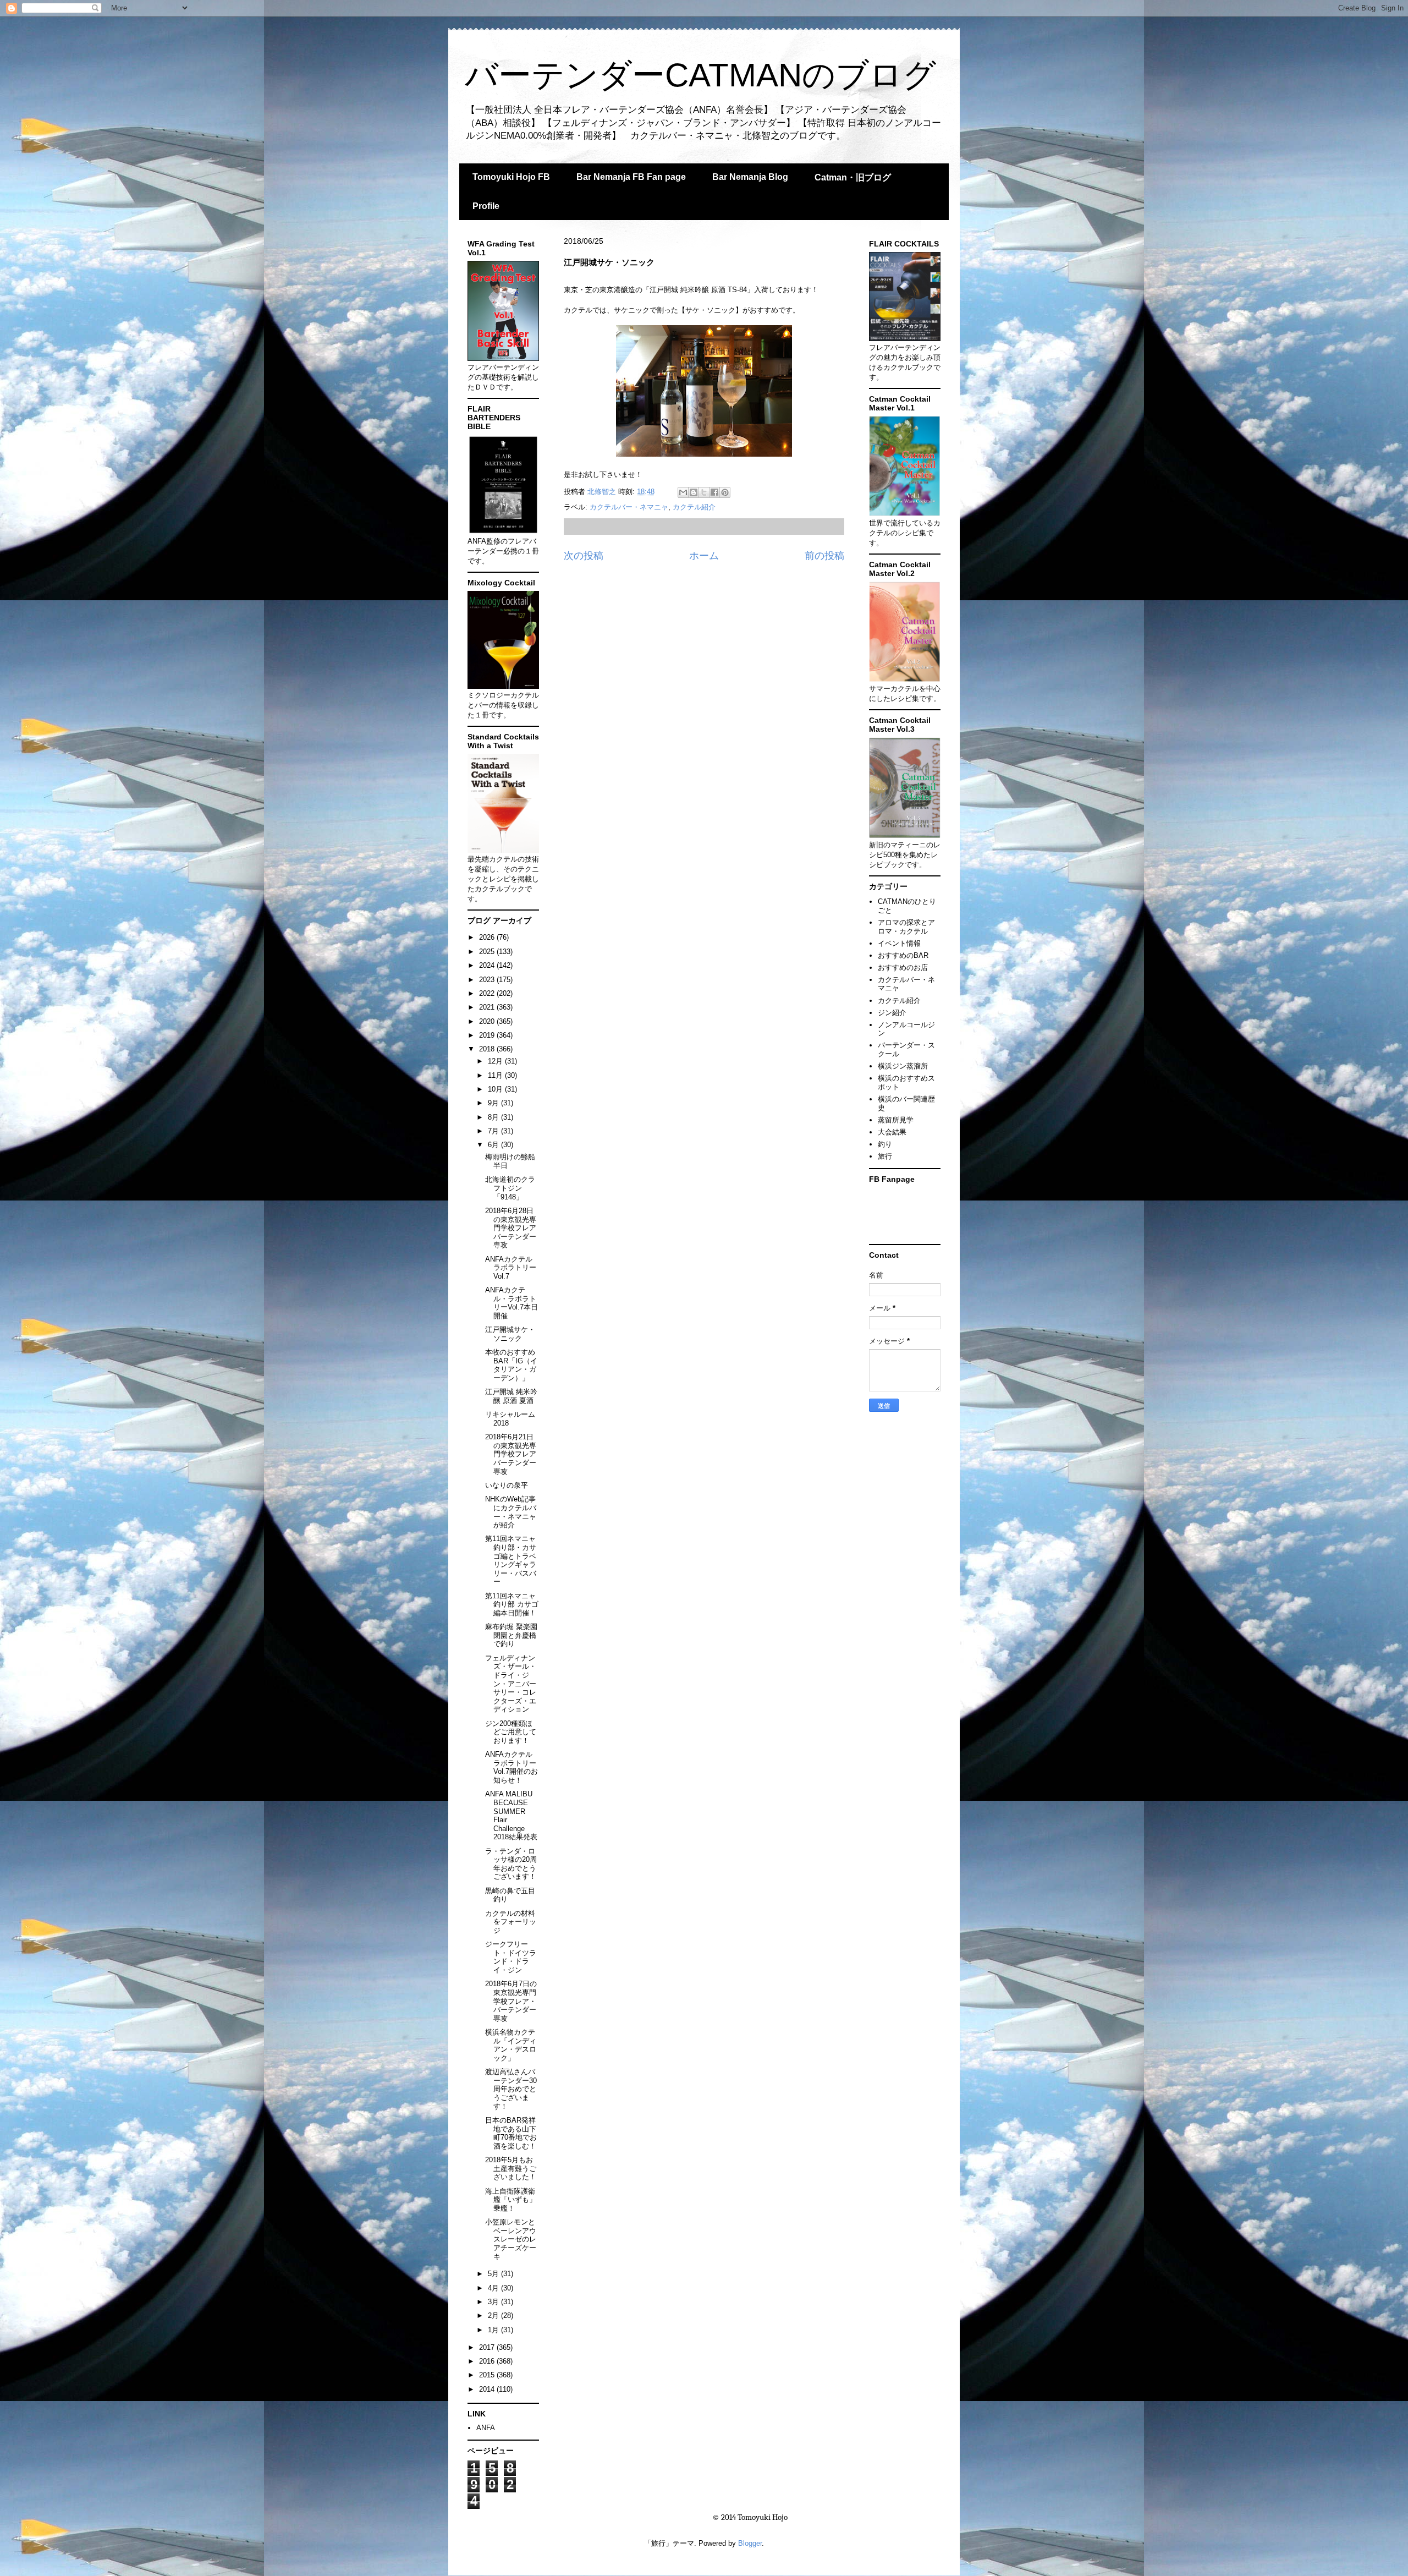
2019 (488, 1035)
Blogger (750, 2543)
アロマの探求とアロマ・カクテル (906, 927)
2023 (488, 980)
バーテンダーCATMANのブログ (700, 75)
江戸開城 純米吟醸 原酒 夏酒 (511, 1396)
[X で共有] (704, 492)
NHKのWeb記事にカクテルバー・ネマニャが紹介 (511, 1512)
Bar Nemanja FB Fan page (631, 177)
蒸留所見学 (896, 1120)
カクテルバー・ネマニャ (629, 507)
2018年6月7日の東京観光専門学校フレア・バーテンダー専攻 (511, 2001)
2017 (488, 2347)
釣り (885, 1144)
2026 (488, 937)
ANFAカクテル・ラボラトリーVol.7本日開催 (512, 1303)
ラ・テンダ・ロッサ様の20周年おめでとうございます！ (511, 1864)
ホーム (704, 556)
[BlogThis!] (694, 492)
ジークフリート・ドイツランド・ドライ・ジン (511, 1957)
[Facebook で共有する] (714, 492)
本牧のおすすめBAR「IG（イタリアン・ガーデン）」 (511, 1365)
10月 (496, 1089)
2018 (488, 1049)
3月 (494, 2302)
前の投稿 (824, 556)
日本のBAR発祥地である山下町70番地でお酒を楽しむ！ (511, 2133)
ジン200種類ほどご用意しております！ (511, 1732)
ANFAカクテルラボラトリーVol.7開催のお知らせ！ (512, 1767)
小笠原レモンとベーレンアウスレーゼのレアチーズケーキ (511, 2239)
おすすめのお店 (903, 968)
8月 (494, 1117)
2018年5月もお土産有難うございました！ (511, 2168)
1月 (494, 2330)
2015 (488, 2375)
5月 (494, 2274)
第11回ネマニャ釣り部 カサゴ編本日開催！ (512, 1604)
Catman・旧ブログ (853, 177)
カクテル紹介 (694, 507)
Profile (486, 206)
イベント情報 (899, 943)
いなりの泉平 (507, 1485)
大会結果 (892, 1132)
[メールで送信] (683, 492)
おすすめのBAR (903, 955)
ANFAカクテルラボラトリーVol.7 (511, 1268)
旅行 (885, 1156)
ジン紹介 (892, 1013)
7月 (494, 1131)
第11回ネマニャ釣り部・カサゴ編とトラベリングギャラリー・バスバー (511, 1560)
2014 (488, 2389)
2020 (488, 1021)
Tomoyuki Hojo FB (511, 177)
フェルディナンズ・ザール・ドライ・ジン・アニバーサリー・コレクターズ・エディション (511, 1684)
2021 (488, 1007)
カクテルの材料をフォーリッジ (511, 1922)
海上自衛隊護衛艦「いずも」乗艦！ (511, 2200)
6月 (494, 1145)
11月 (496, 1075)
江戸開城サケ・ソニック (510, 1334)
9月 (494, 1103)
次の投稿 (584, 556)
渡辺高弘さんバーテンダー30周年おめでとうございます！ (511, 2089)
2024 (488, 965)
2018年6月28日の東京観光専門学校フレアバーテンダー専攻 (511, 1228)
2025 (488, 952)
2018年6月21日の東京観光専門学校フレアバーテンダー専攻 (511, 1454)
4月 (494, 2288)
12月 (496, 1061)
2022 (488, 993)
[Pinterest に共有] (725, 492)
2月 (494, 2315)
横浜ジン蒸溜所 (903, 1066)
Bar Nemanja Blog (750, 177)
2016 (488, 2361)
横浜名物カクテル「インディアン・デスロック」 (511, 2045)
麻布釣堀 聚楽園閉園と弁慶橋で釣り (511, 1635)
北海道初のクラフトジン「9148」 (510, 1188)
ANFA (486, 2428)
